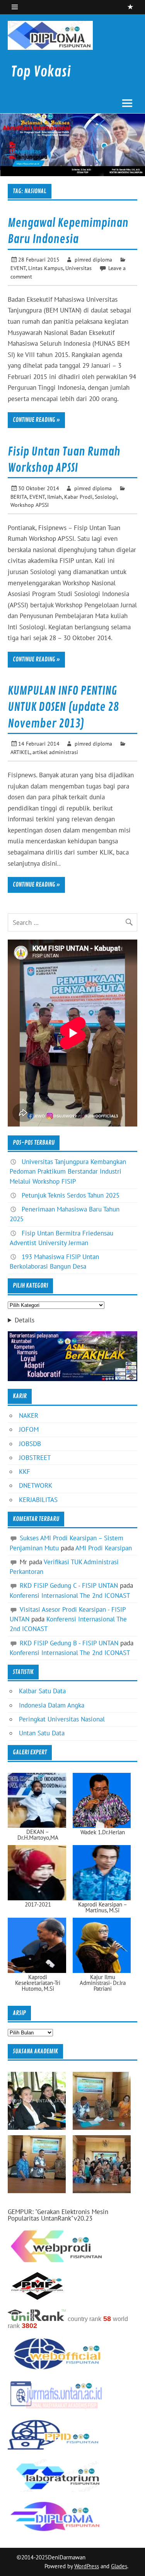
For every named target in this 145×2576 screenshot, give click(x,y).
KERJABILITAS (38, 1500)
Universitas (78, 268)
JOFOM (29, 1429)
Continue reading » (36, 420)
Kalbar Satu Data (42, 1691)
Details (25, 1320)
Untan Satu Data (42, 1733)
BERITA (19, 497)
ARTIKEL (20, 752)
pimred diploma (93, 259)
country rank (84, 2319)
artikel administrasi (55, 752)
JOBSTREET (35, 1458)
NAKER (29, 1415)
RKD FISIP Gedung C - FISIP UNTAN (69, 1585)
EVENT (18, 268)
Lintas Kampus (46, 268)
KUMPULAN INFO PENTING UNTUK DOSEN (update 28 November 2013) (63, 707)
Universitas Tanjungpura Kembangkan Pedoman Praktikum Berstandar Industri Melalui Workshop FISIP (68, 1171)
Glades (119, 2566)
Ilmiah (55, 497)
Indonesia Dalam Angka (52, 1705)
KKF (25, 1472)
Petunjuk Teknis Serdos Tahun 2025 (71, 1195)
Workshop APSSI (30, 505)
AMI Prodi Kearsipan (104, 1548)
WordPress (87, 2566)
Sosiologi (106, 497)
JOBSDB (30, 1444)
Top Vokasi (41, 72)
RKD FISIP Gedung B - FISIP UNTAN (69, 1643)
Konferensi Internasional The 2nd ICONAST (70, 1596)
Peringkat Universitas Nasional (62, 1719)
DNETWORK (36, 1485)
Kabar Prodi (78, 497)
